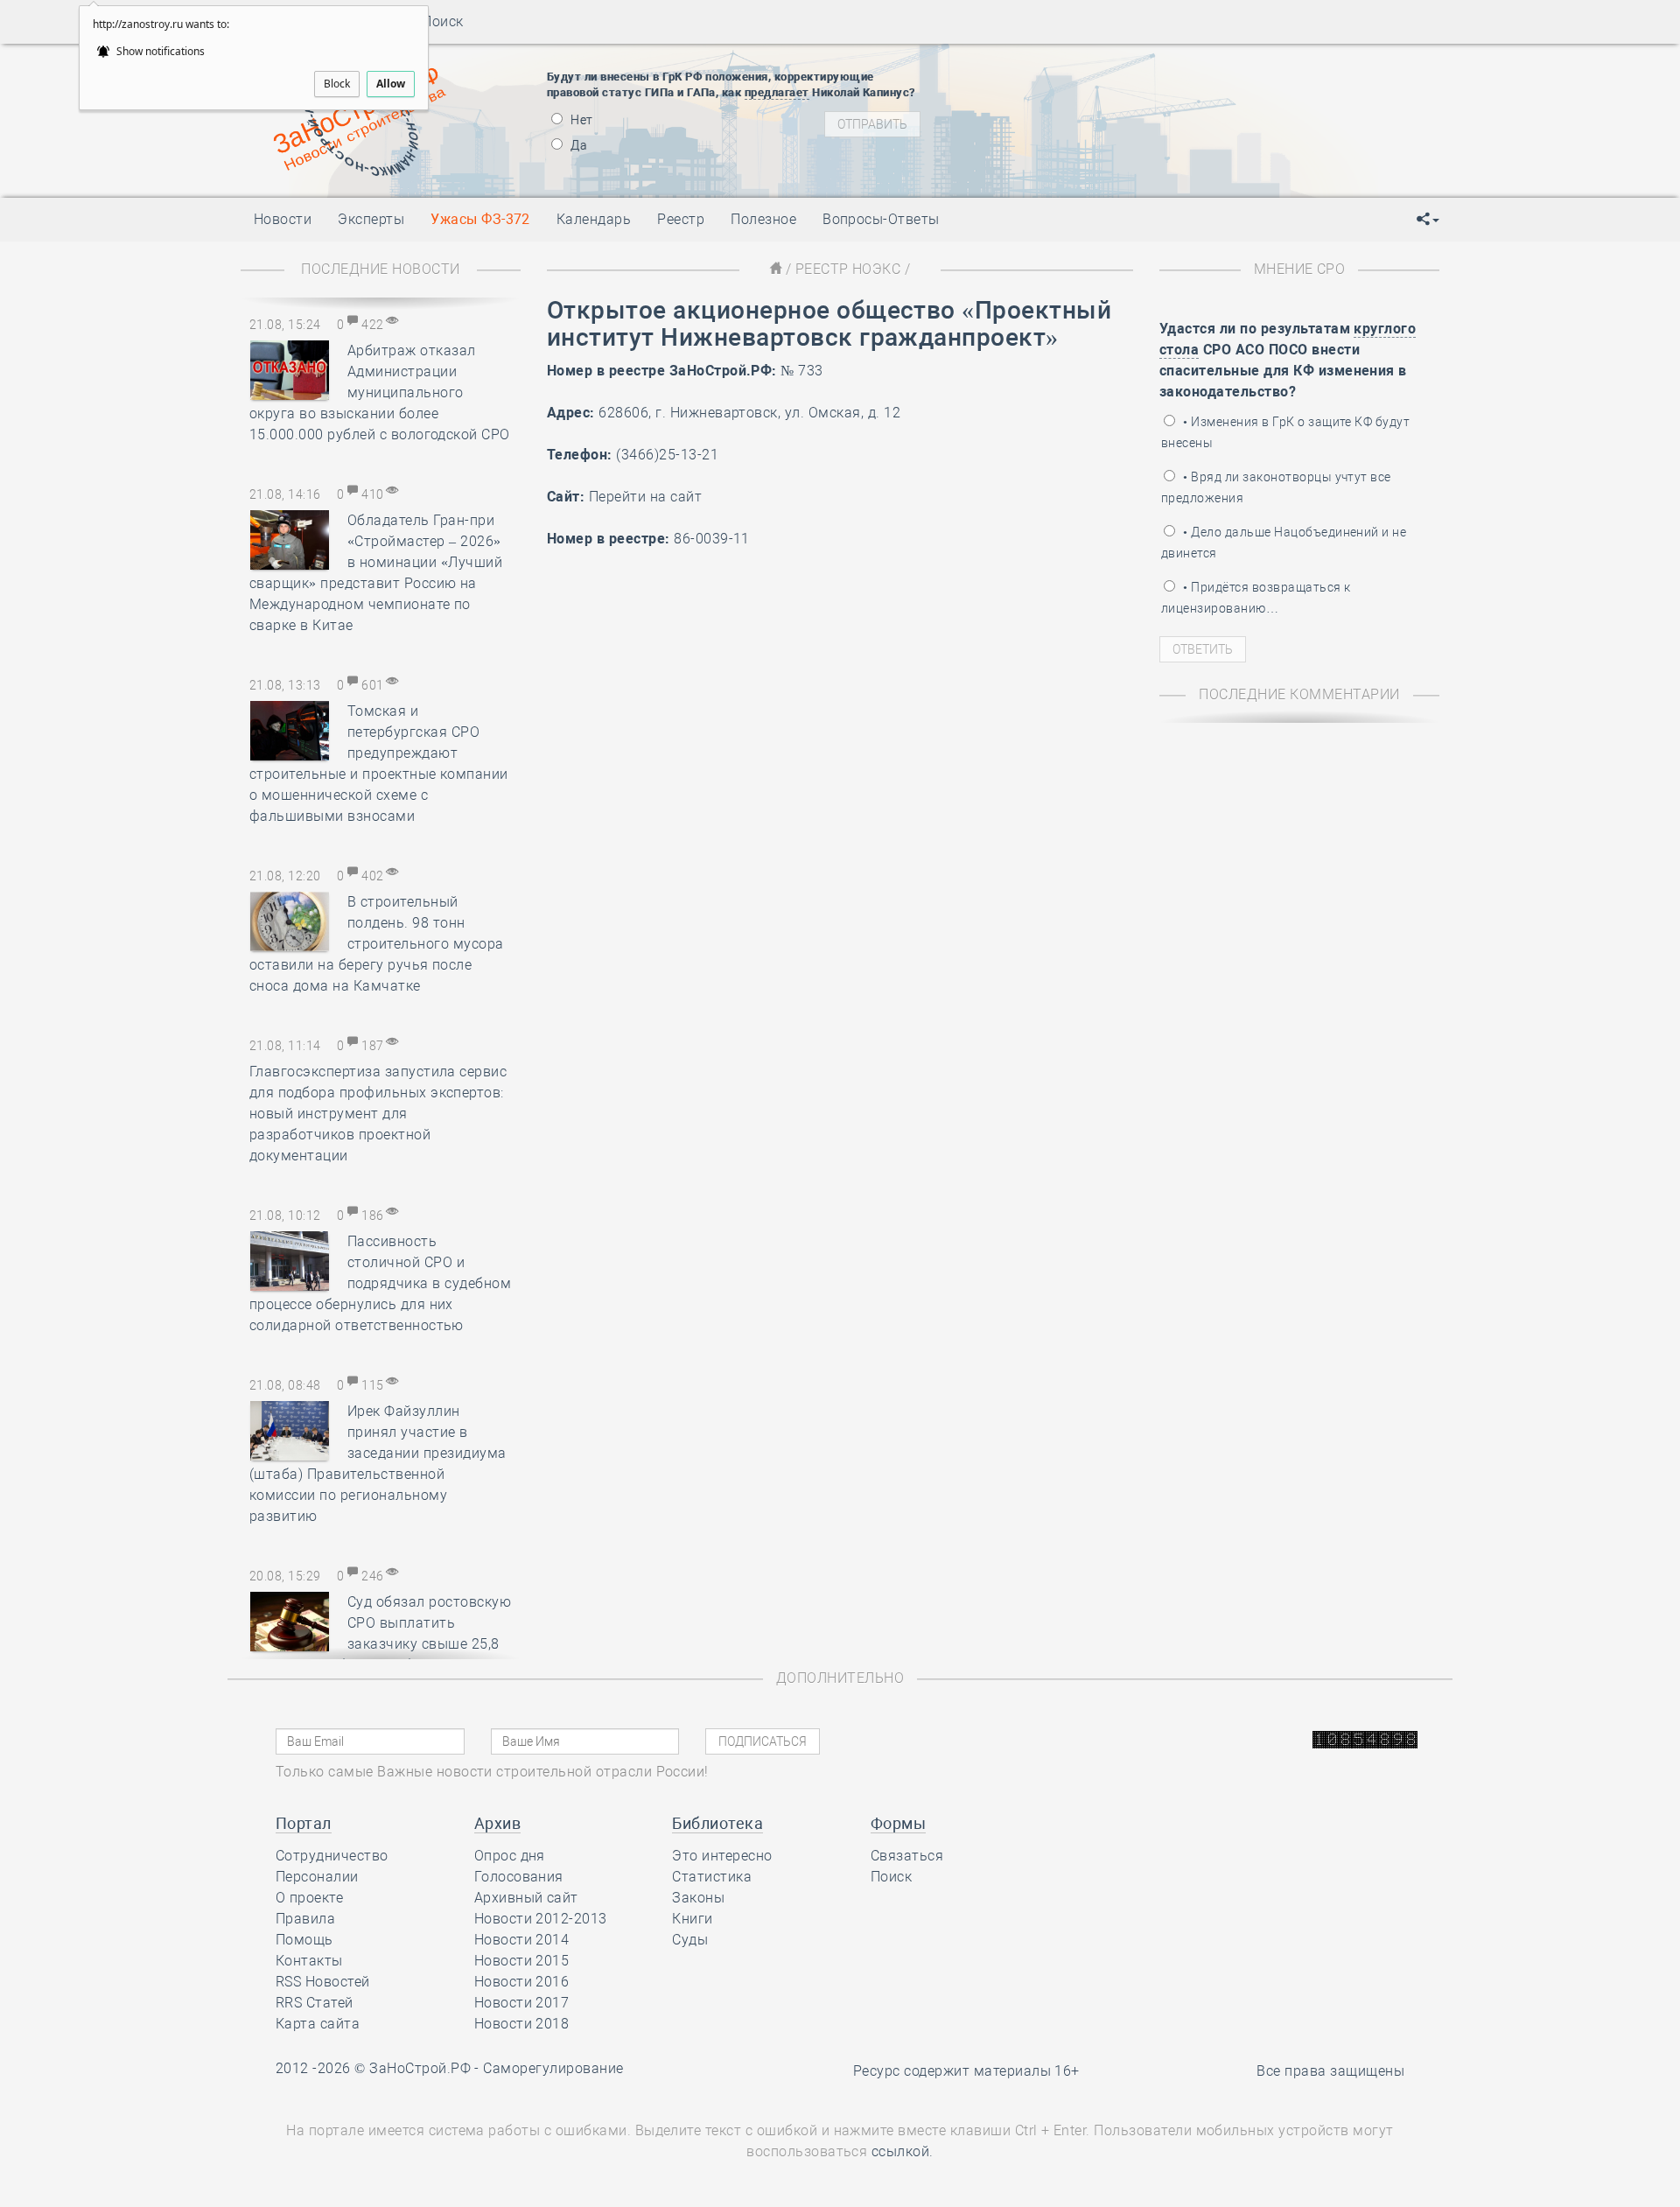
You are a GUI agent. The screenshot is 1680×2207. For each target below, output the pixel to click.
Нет (581, 120)
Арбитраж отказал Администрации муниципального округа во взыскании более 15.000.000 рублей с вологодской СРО (380, 392)
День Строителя (1101, 111)
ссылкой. (903, 2151)
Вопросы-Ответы (881, 219)
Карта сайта (318, 2024)
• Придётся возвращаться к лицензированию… (1256, 598)
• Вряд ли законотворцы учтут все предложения (1276, 487)
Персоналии (317, 1877)
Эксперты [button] (371, 219)
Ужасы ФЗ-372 (480, 219)
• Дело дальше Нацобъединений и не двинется (1284, 543)
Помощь (304, 1940)
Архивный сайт (526, 1898)
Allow (391, 84)
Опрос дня (510, 1856)
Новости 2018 (522, 2024)
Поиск (437, 21)
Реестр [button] (681, 219)
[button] (1428, 220)
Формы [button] (898, 1823)
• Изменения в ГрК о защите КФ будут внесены (1285, 432)
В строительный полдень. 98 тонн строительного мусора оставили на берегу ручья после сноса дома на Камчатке (377, 944)
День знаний (1100, 164)
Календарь (594, 219)
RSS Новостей (323, 1982)
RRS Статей (315, 2003)
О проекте (309, 1898)
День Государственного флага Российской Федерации (1217, 133)
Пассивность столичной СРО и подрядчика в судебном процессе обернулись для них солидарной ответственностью (380, 1283)
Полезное (763, 219)
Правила (305, 1919)
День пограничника (1088, 89)
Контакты (309, 1961)
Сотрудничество (332, 1856)
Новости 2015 (522, 1961)
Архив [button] (497, 1823)
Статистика (712, 1877)
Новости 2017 (522, 2003)
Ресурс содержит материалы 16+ (966, 2071)
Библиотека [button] (717, 1823)
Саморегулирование (553, 2068)
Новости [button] (283, 219)
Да (577, 145)
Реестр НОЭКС (848, 269)
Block (337, 84)
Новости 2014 (522, 1940)
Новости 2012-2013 (541, 1919)
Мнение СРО (1300, 269)
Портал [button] (304, 1823)
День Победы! (1071, 67)
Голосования (519, 1877)
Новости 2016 (522, 1982)
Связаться (907, 1856)
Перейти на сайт (645, 497)
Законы (698, 1898)
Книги (692, 1919)
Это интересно (722, 1856)
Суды (690, 1940)
